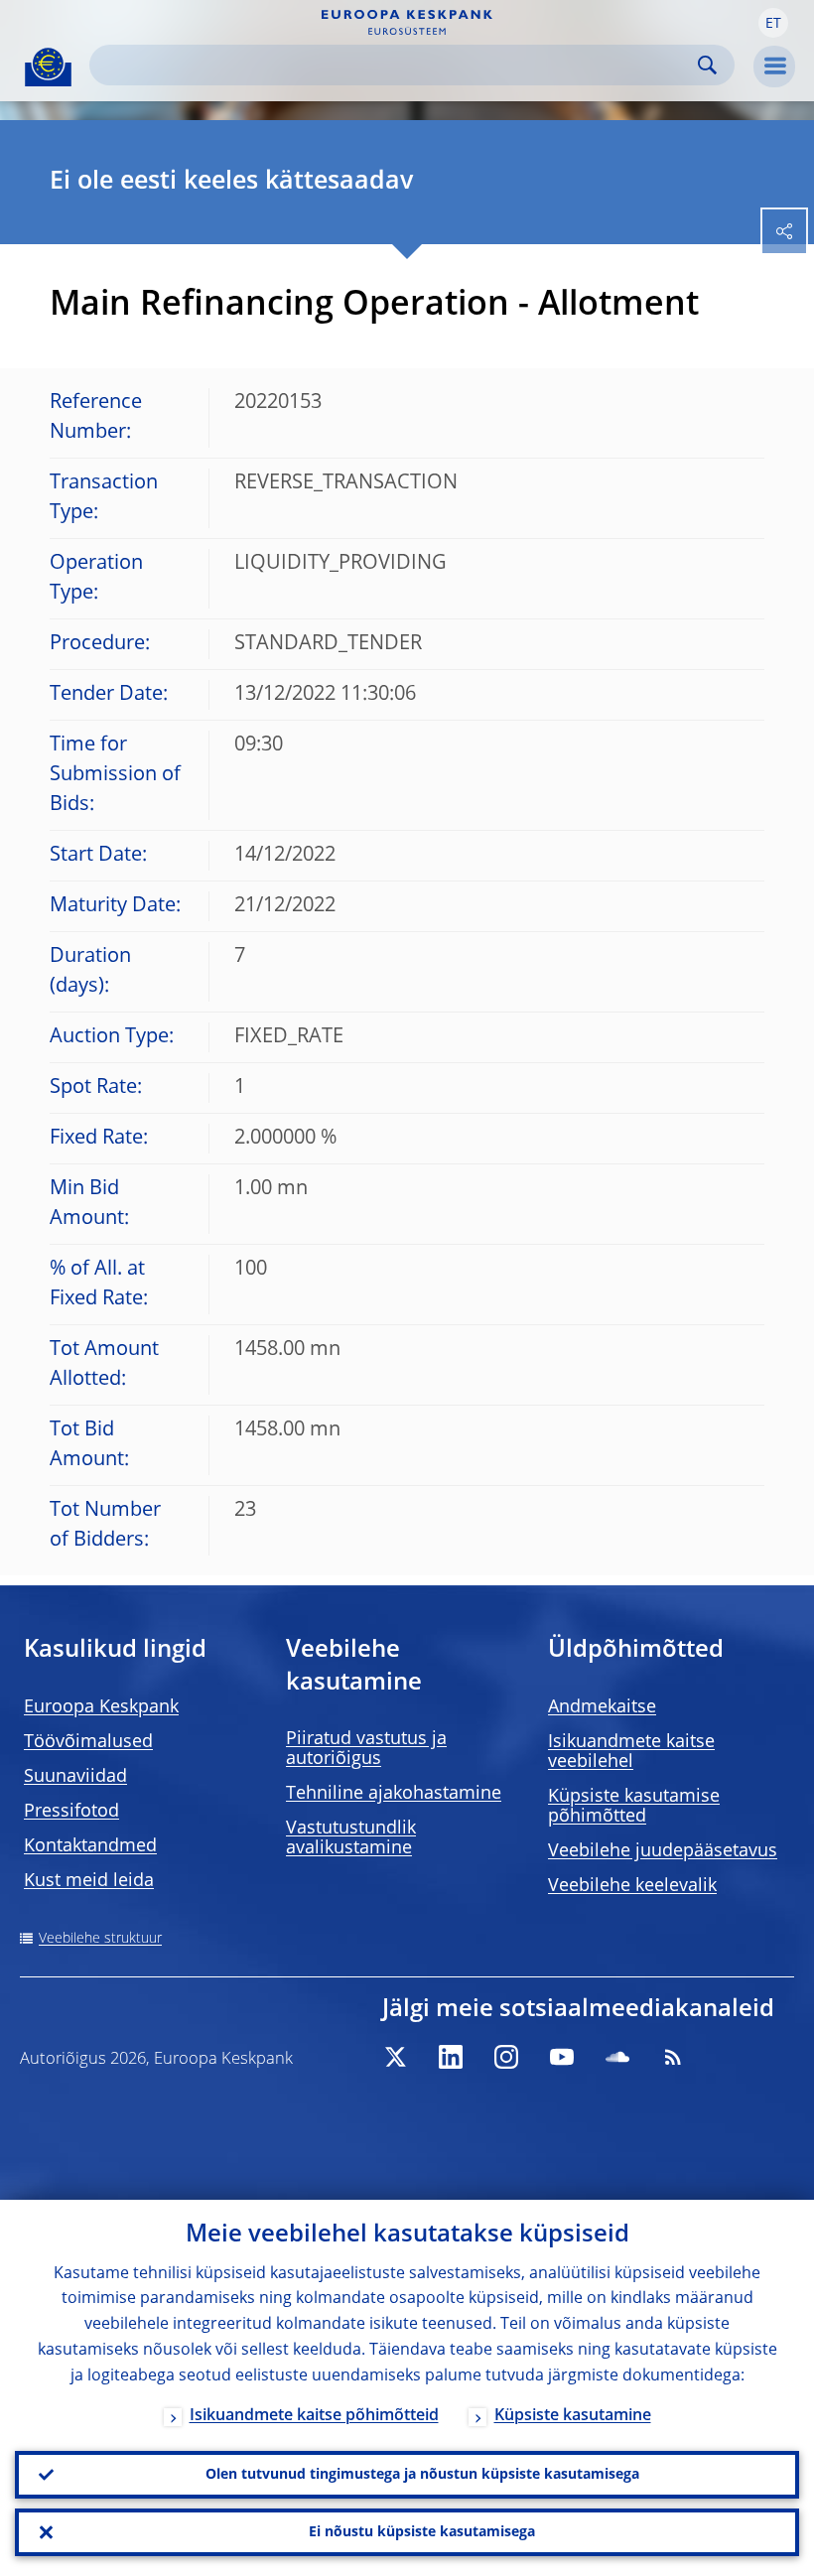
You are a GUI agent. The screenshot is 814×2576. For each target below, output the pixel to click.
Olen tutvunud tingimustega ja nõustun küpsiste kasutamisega (422, 2475)
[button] (773, 23)
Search (707, 65)
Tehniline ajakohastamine (394, 1794)
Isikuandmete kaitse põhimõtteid (314, 2416)
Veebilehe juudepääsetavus (663, 1851)
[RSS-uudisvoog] (673, 2057)
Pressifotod (71, 1812)
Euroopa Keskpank (101, 1707)
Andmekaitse (602, 1707)
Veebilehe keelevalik (632, 1886)
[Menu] (774, 67)
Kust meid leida (89, 1881)
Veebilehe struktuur (100, 1939)
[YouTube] (562, 2057)
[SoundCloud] (617, 2057)
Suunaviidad (75, 1777)
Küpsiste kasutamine (573, 2416)
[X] (395, 2057)
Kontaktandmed (90, 1846)
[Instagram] (506, 2057)
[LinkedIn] (451, 2057)
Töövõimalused (88, 1742)
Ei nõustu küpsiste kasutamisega (422, 2532)
